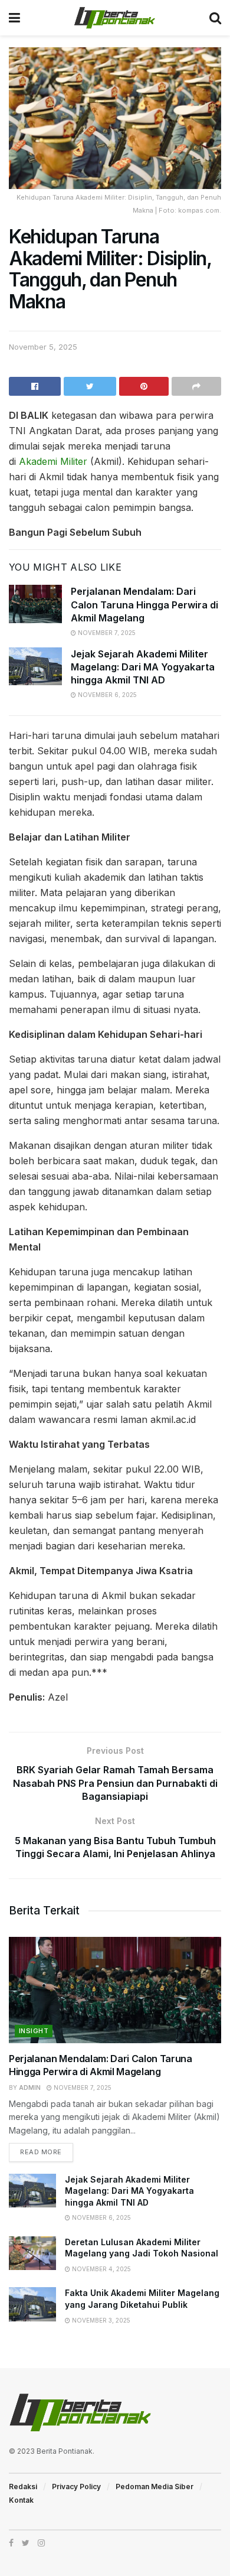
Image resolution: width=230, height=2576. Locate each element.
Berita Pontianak (65, 2451)
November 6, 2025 (106, 695)
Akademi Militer (53, 461)
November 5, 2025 (43, 347)
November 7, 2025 (106, 633)
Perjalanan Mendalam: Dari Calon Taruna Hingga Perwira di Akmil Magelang (144, 605)
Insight (34, 2031)
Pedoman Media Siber (155, 2487)
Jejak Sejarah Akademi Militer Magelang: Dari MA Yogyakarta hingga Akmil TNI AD (143, 667)
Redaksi (23, 2487)
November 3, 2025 (100, 2320)
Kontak (21, 2500)
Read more (41, 2152)
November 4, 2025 (101, 2269)
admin (30, 2087)
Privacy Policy (76, 2487)
